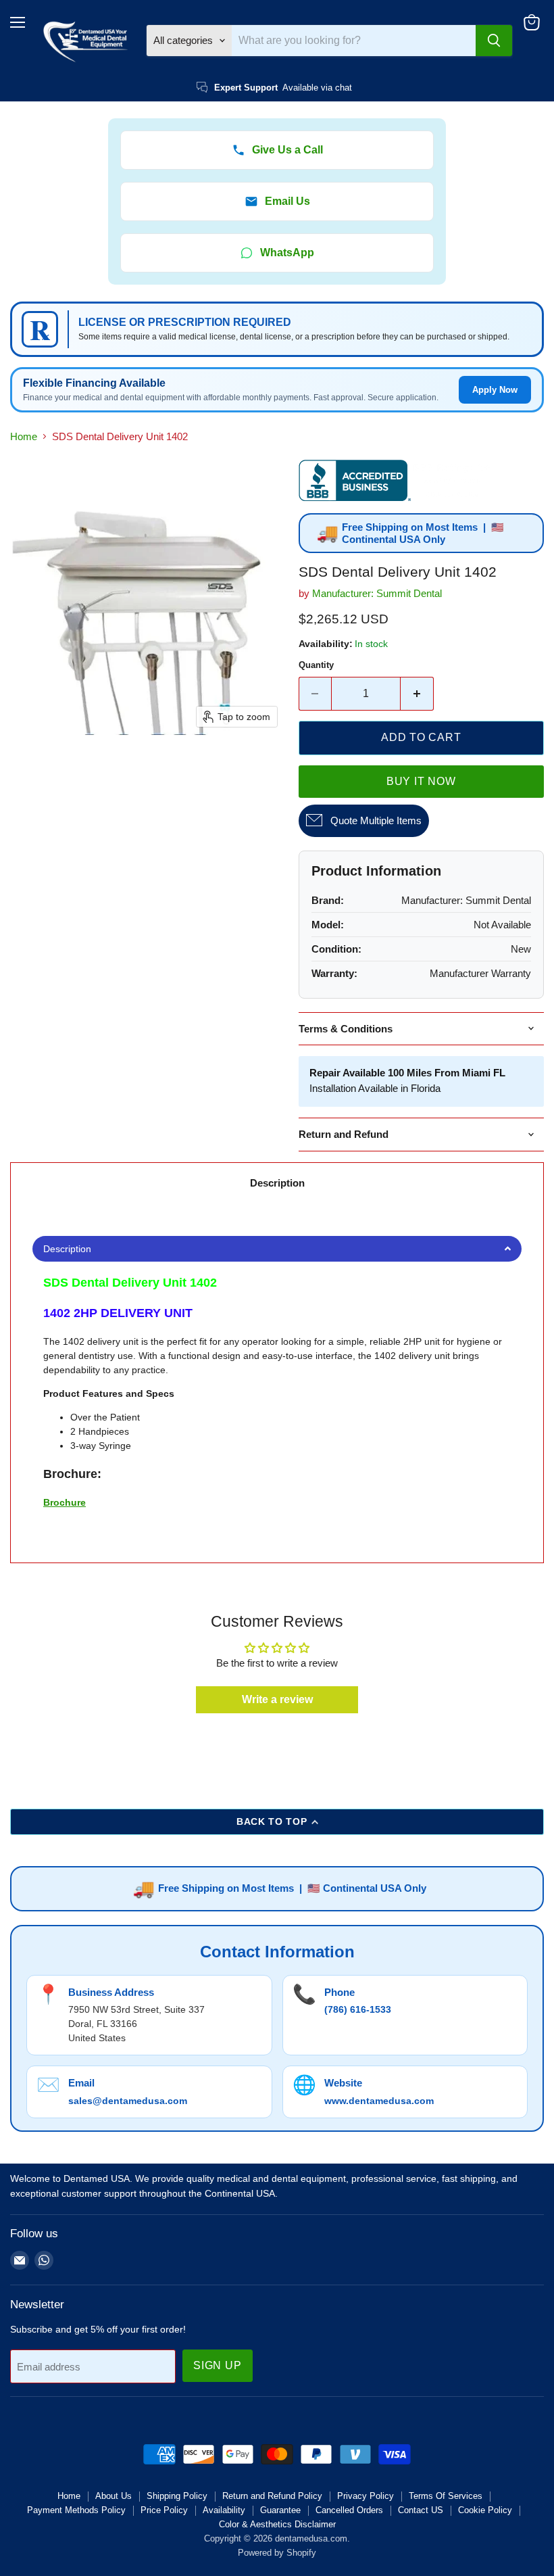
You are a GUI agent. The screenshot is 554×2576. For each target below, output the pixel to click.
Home (24, 436)
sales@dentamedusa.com (128, 2101)
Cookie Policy (485, 2510)
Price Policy (164, 2510)
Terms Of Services (446, 2496)
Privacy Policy (366, 2496)
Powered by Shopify (277, 2553)
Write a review (277, 1699)
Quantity (316, 665)
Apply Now (495, 390)
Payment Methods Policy (76, 2510)
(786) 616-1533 (358, 2009)
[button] (277, 1249)
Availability (224, 2510)
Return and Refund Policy (272, 2496)
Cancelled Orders (349, 2510)
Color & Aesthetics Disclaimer (277, 2524)
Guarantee (280, 2510)
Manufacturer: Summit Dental (377, 593)
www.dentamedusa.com (379, 2101)
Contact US (421, 2510)
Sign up (218, 2365)
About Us (114, 2496)
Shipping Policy (177, 2496)
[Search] (494, 41)
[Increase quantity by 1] (417, 694)
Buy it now (421, 781)
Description (277, 1183)
